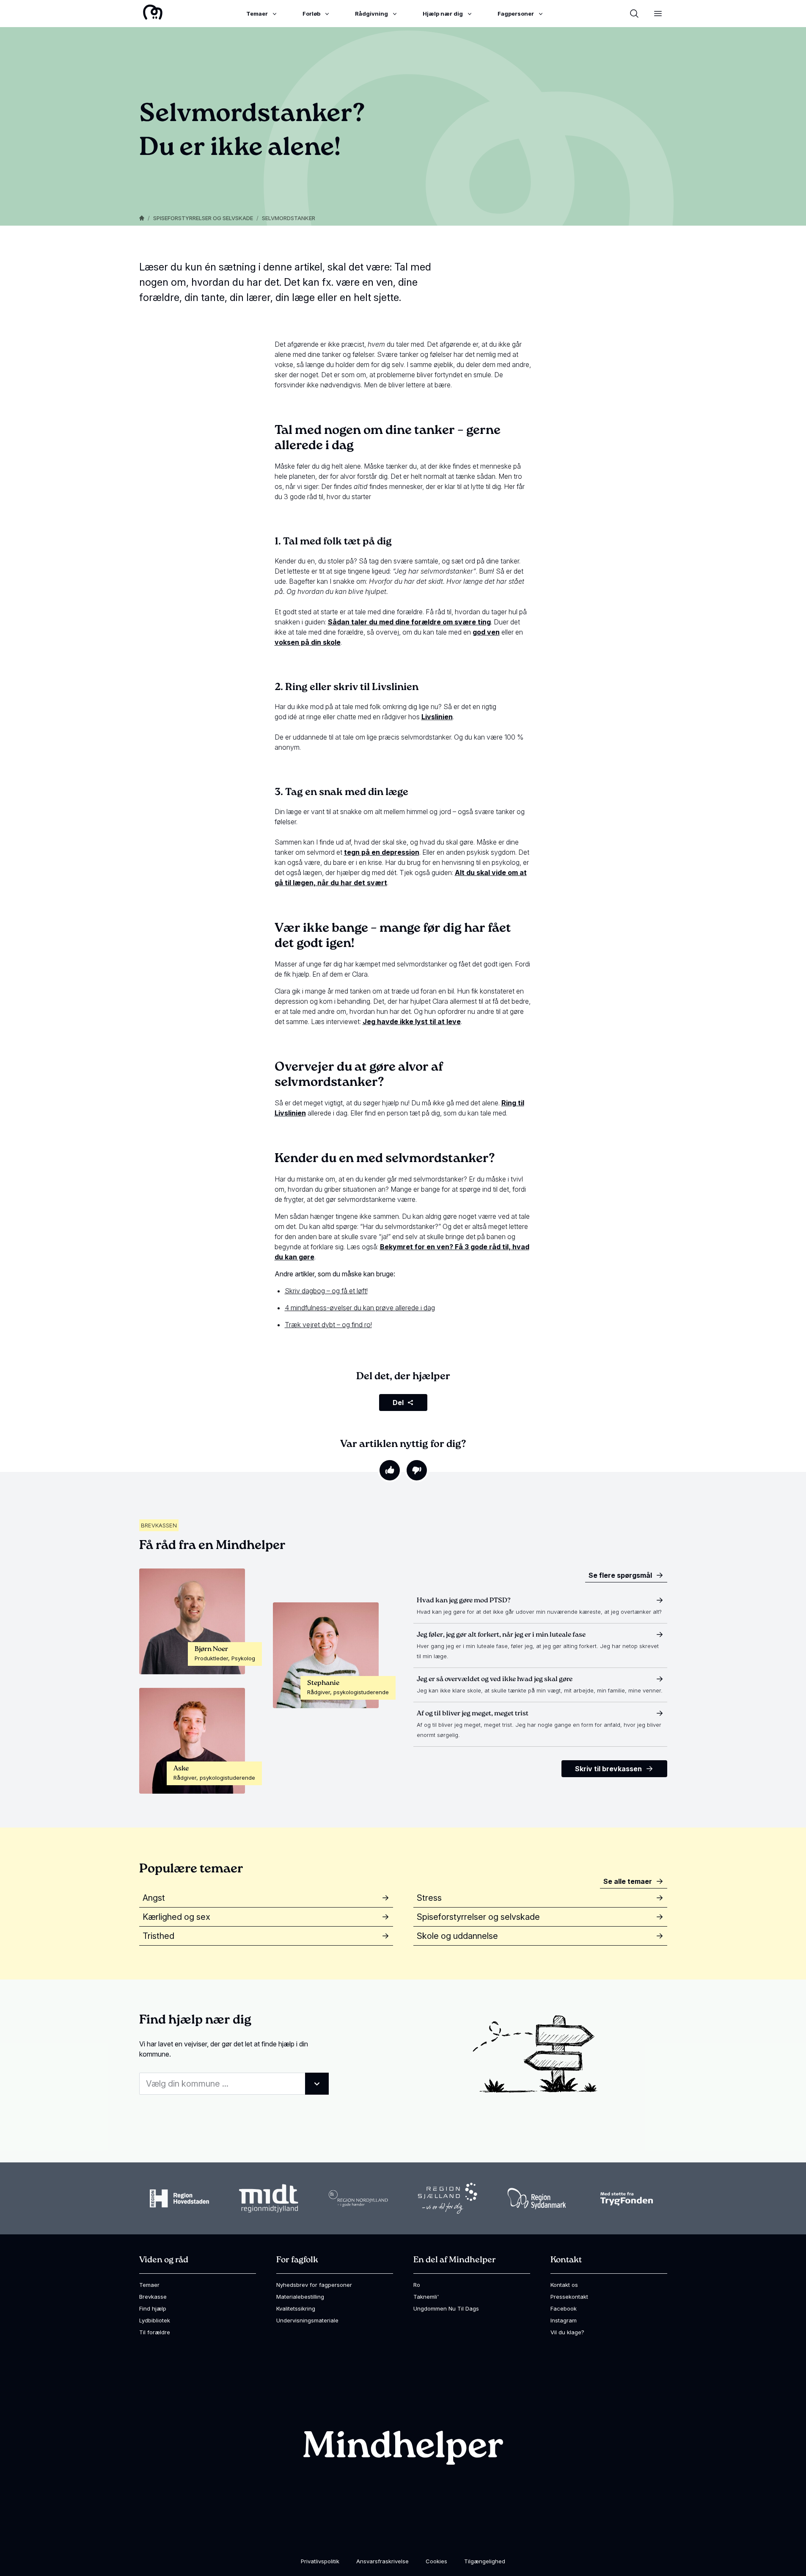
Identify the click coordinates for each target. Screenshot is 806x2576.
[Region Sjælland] (448, 2198)
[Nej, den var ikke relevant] (417, 1470)
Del (398, 1403)
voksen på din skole (308, 642)
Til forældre (155, 2332)
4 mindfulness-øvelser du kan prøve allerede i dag (360, 1308)
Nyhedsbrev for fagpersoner (314, 2285)
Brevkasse (153, 2297)
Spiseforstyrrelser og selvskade (203, 218)
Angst (154, 1898)
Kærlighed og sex (176, 1917)
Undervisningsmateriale (307, 2320)
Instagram (564, 2320)
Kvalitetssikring (296, 2308)
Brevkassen (159, 1525)
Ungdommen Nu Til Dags (446, 2308)
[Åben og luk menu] (658, 14)
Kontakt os (564, 2285)
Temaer (149, 2285)
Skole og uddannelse (457, 1936)
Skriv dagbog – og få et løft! (326, 1291)
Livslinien (437, 717)
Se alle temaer (628, 1881)
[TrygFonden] (627, 2199)
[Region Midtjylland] (269, 2199)
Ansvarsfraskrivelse (382, 2561)
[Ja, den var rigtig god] (390, 1470)
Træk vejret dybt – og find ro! (328, 1325)
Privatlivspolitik (320, 2561)
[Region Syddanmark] (537, 2199)
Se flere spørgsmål (620, 1575)
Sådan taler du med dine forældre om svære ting (409, 622)
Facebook (564, 2308)
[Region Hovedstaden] (179, 2198)
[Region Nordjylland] (358, 2198)
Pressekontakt (569, 2297)
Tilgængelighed (485, 2561)
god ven (486, 632)
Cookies (436, 2561)
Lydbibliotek (155, 2320)
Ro (417, 2285)
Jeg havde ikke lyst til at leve (412, 1022)
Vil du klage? (567, 2332)
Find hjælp (153, 2308)
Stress (429, 1898)
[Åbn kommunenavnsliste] (317, 2084)
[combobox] (234, 2084)
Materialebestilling (300, 2297)
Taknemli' (426, 2297)
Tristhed (158, 1936)
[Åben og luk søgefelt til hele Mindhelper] (634, 14)
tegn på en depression (382, 852)
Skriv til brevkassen (608, 1769)
